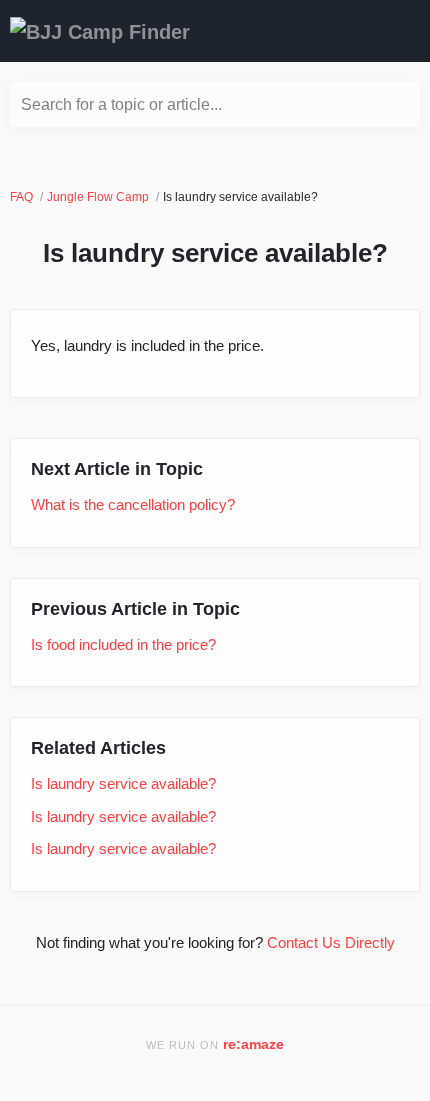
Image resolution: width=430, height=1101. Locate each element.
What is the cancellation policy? (133, 504)
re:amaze (253, 1044)
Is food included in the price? (123, 644)
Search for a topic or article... (121, 104)
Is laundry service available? (123, 783)
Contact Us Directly (331, 942)
